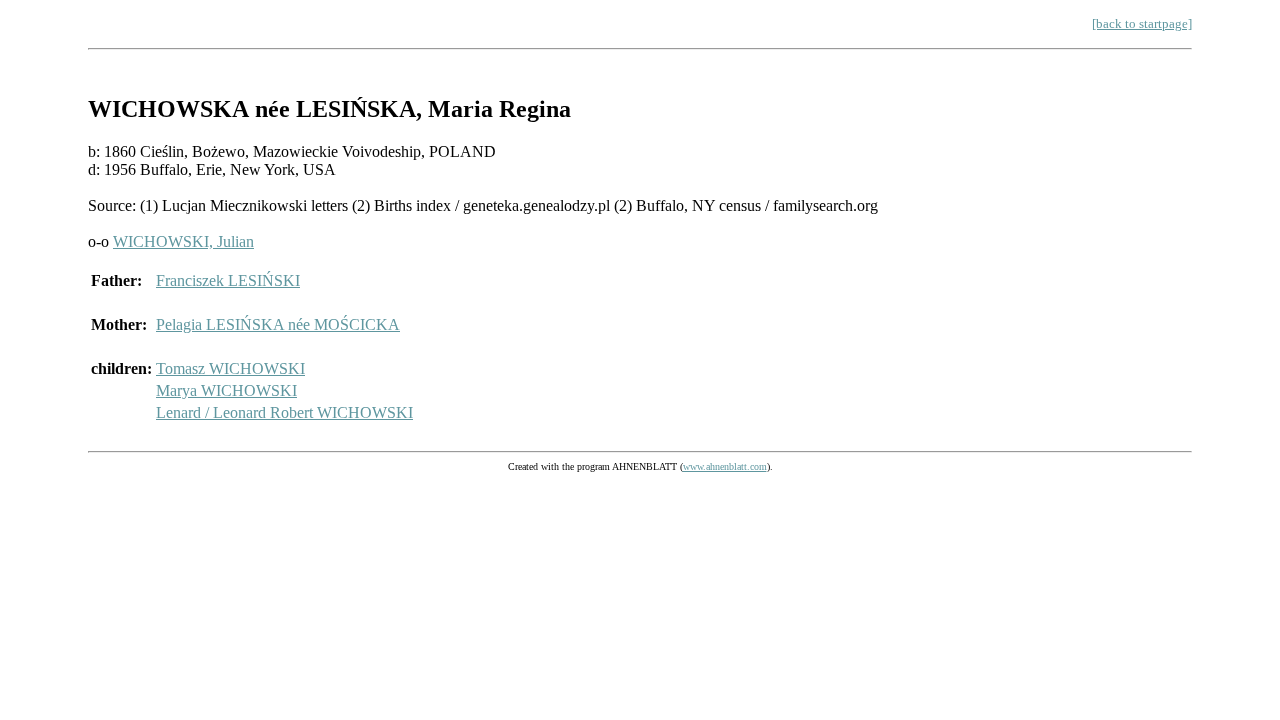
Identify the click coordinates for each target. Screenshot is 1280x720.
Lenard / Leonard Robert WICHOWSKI (284, 412)
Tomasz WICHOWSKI (230, 368)
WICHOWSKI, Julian (183, 241)
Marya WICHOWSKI (226, 390)
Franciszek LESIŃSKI (228, 280)
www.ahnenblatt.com (725, 466)
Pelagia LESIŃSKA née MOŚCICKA (278, 324)
